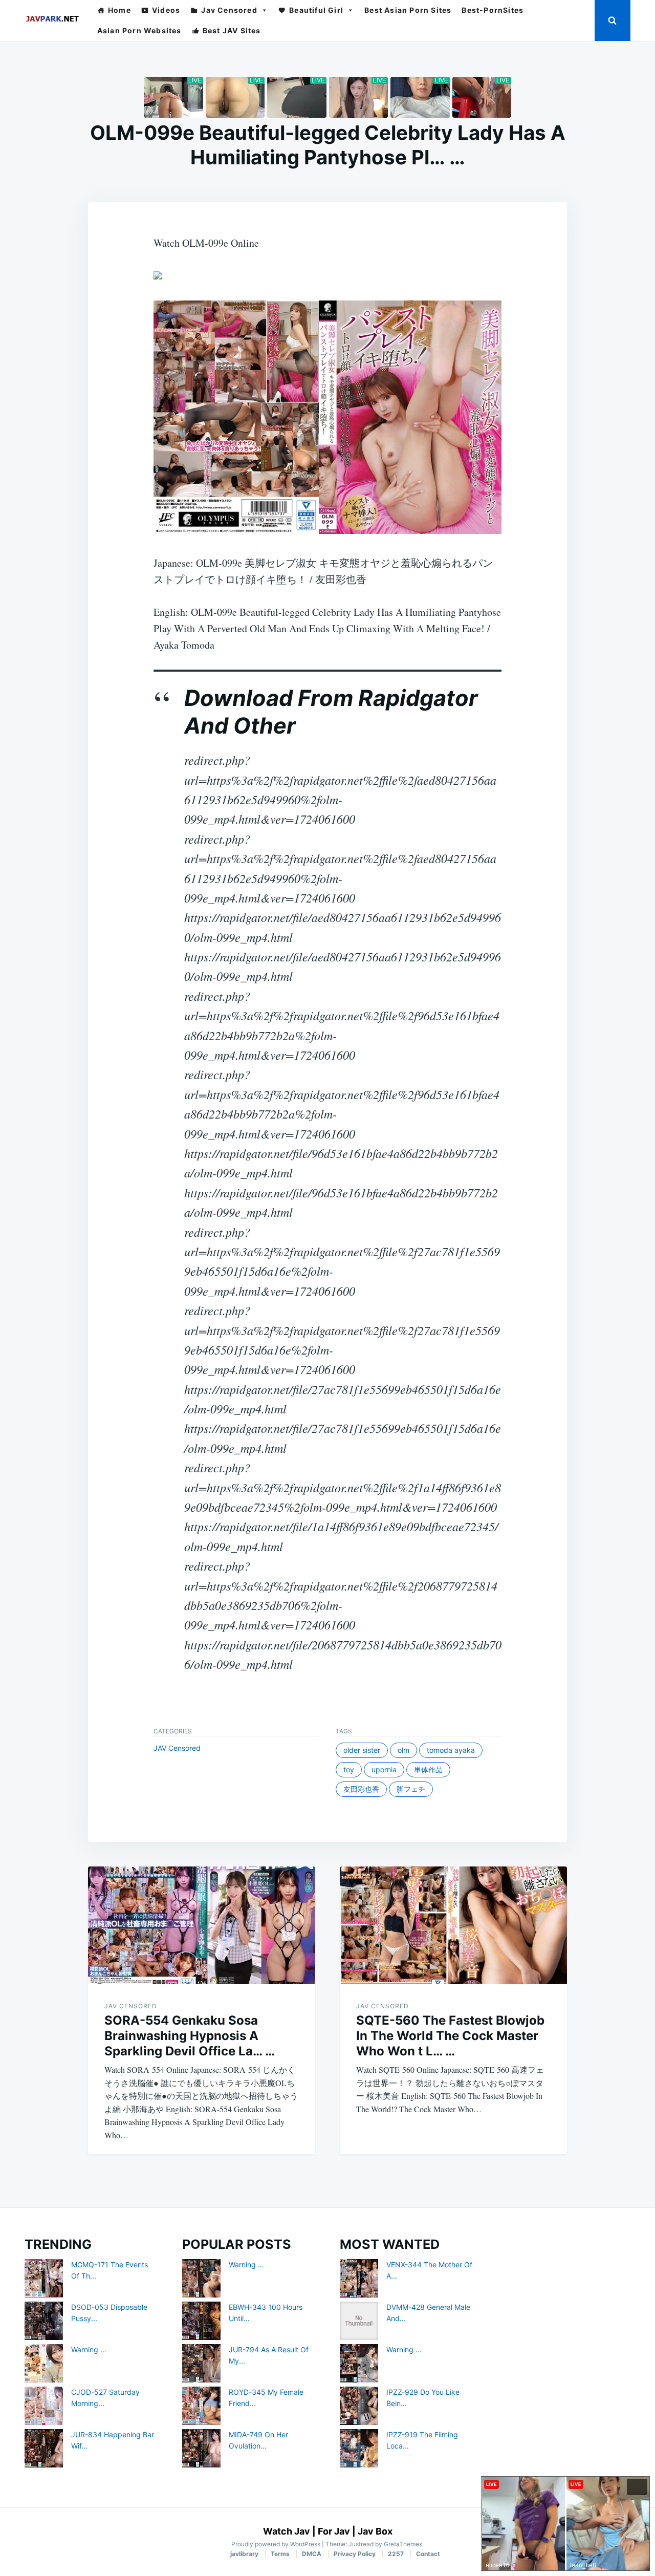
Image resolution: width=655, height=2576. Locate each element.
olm (403, 1750)
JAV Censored (177, 1748)
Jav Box (375, 2531)
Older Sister (362, 1750)
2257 (396, 2554)
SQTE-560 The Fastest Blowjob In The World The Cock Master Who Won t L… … (450, 2036)
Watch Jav (287, 2531)
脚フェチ (411, 1789)
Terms (280, 2554)
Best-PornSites (493, 10)
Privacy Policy (355, 2554)
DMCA (312, 2554)
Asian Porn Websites (139, 30)
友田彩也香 (361, 1789)
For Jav (334, 2531)
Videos (166, 10)
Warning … (89, 2349)
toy (349, 1769)
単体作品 (428, 1769)
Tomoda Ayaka (451, 1750)
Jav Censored (229, 10)
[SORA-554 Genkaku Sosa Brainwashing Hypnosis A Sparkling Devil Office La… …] (202, 1925)
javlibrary (244, 2554)
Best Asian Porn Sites (408, 10)
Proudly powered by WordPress (277, 2544)
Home (119, 10)
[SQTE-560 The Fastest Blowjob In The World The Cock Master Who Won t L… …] (453, 1925)
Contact (428, 2554)
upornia (384, 1769)
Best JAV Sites (232, 30)
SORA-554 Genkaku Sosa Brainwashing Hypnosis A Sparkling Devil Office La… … (190, 2036)
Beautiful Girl (316, 10)
